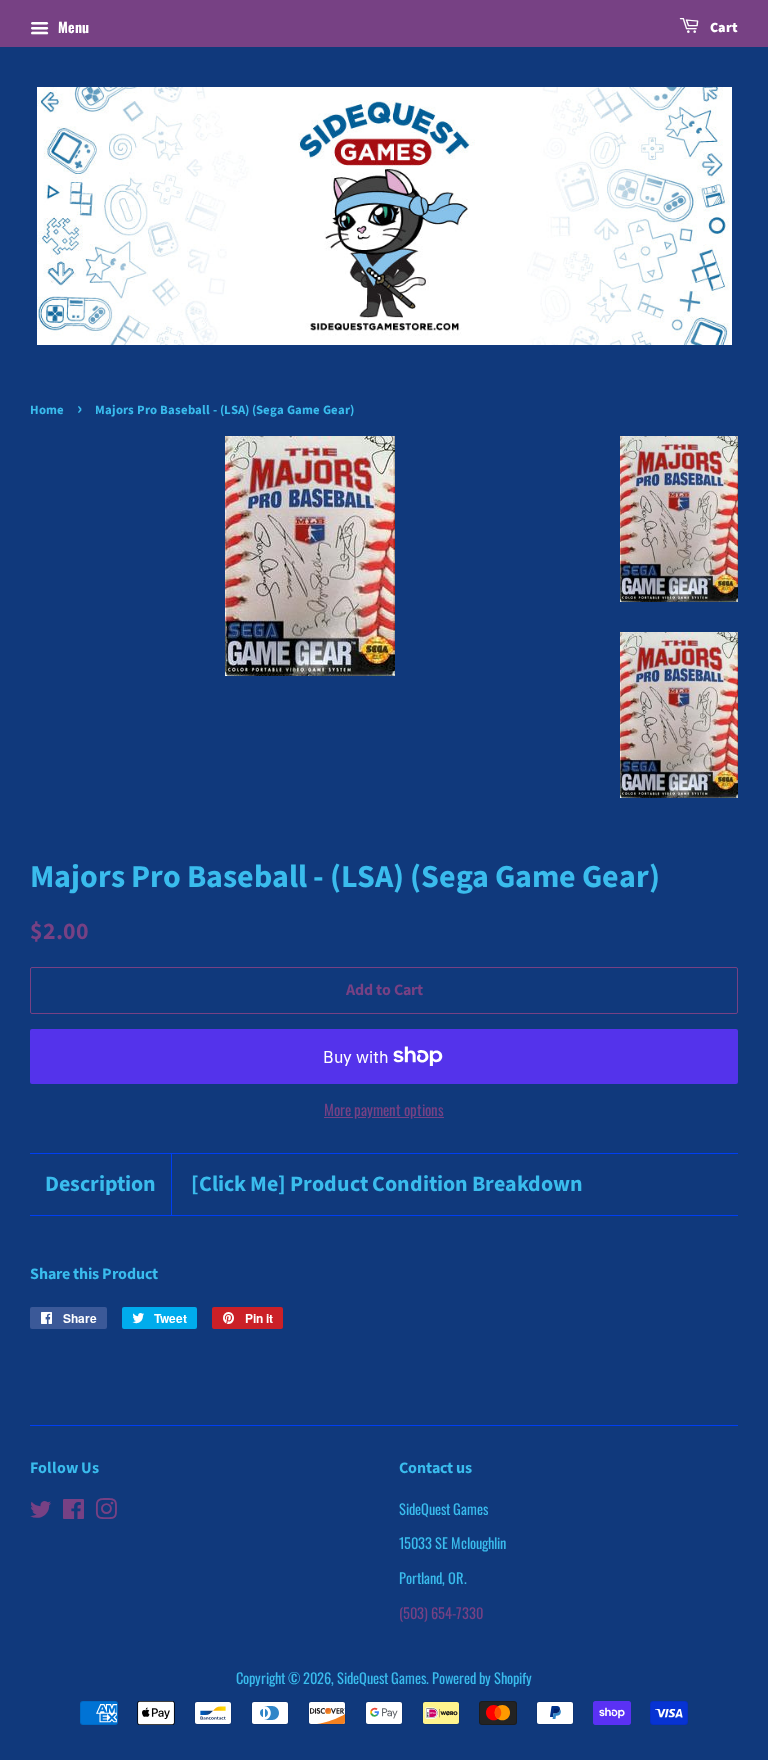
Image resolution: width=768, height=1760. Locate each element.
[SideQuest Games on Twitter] (41, 1511)
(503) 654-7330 (441, 1612)
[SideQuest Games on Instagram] (106, 1511)
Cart (722, 28)
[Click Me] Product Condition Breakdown (387, 1184)
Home (47, 410)
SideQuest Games (381, 1677)
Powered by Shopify (482, 1677)
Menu (71, 26)
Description (100, 1184)
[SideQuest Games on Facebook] (73, 1511)
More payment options (384, 1109)
